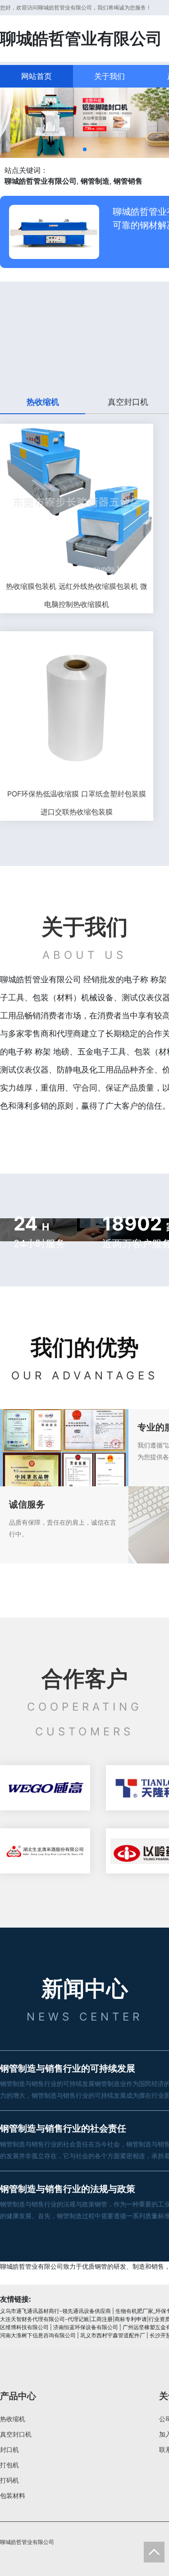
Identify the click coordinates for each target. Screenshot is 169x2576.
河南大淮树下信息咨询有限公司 (38, 2335)
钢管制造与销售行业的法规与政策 (68, 2189)
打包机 (9, 2465)
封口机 (9, 2449)
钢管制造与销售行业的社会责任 (63, 2128)
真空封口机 (16, 2434)
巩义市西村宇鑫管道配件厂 (113, 2335)
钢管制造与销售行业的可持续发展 (68, 2068)
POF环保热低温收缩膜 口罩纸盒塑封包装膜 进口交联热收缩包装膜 (77, 803)
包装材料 (13, 2495)
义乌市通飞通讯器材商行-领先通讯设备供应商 (55, 2311)
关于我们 (110, 76)
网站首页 (37, 76)
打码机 (9, 2480)
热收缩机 (13, 2419)
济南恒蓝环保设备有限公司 (86, 2327)
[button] (85, 149)
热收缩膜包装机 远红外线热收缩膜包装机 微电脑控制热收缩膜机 (77, 595)
